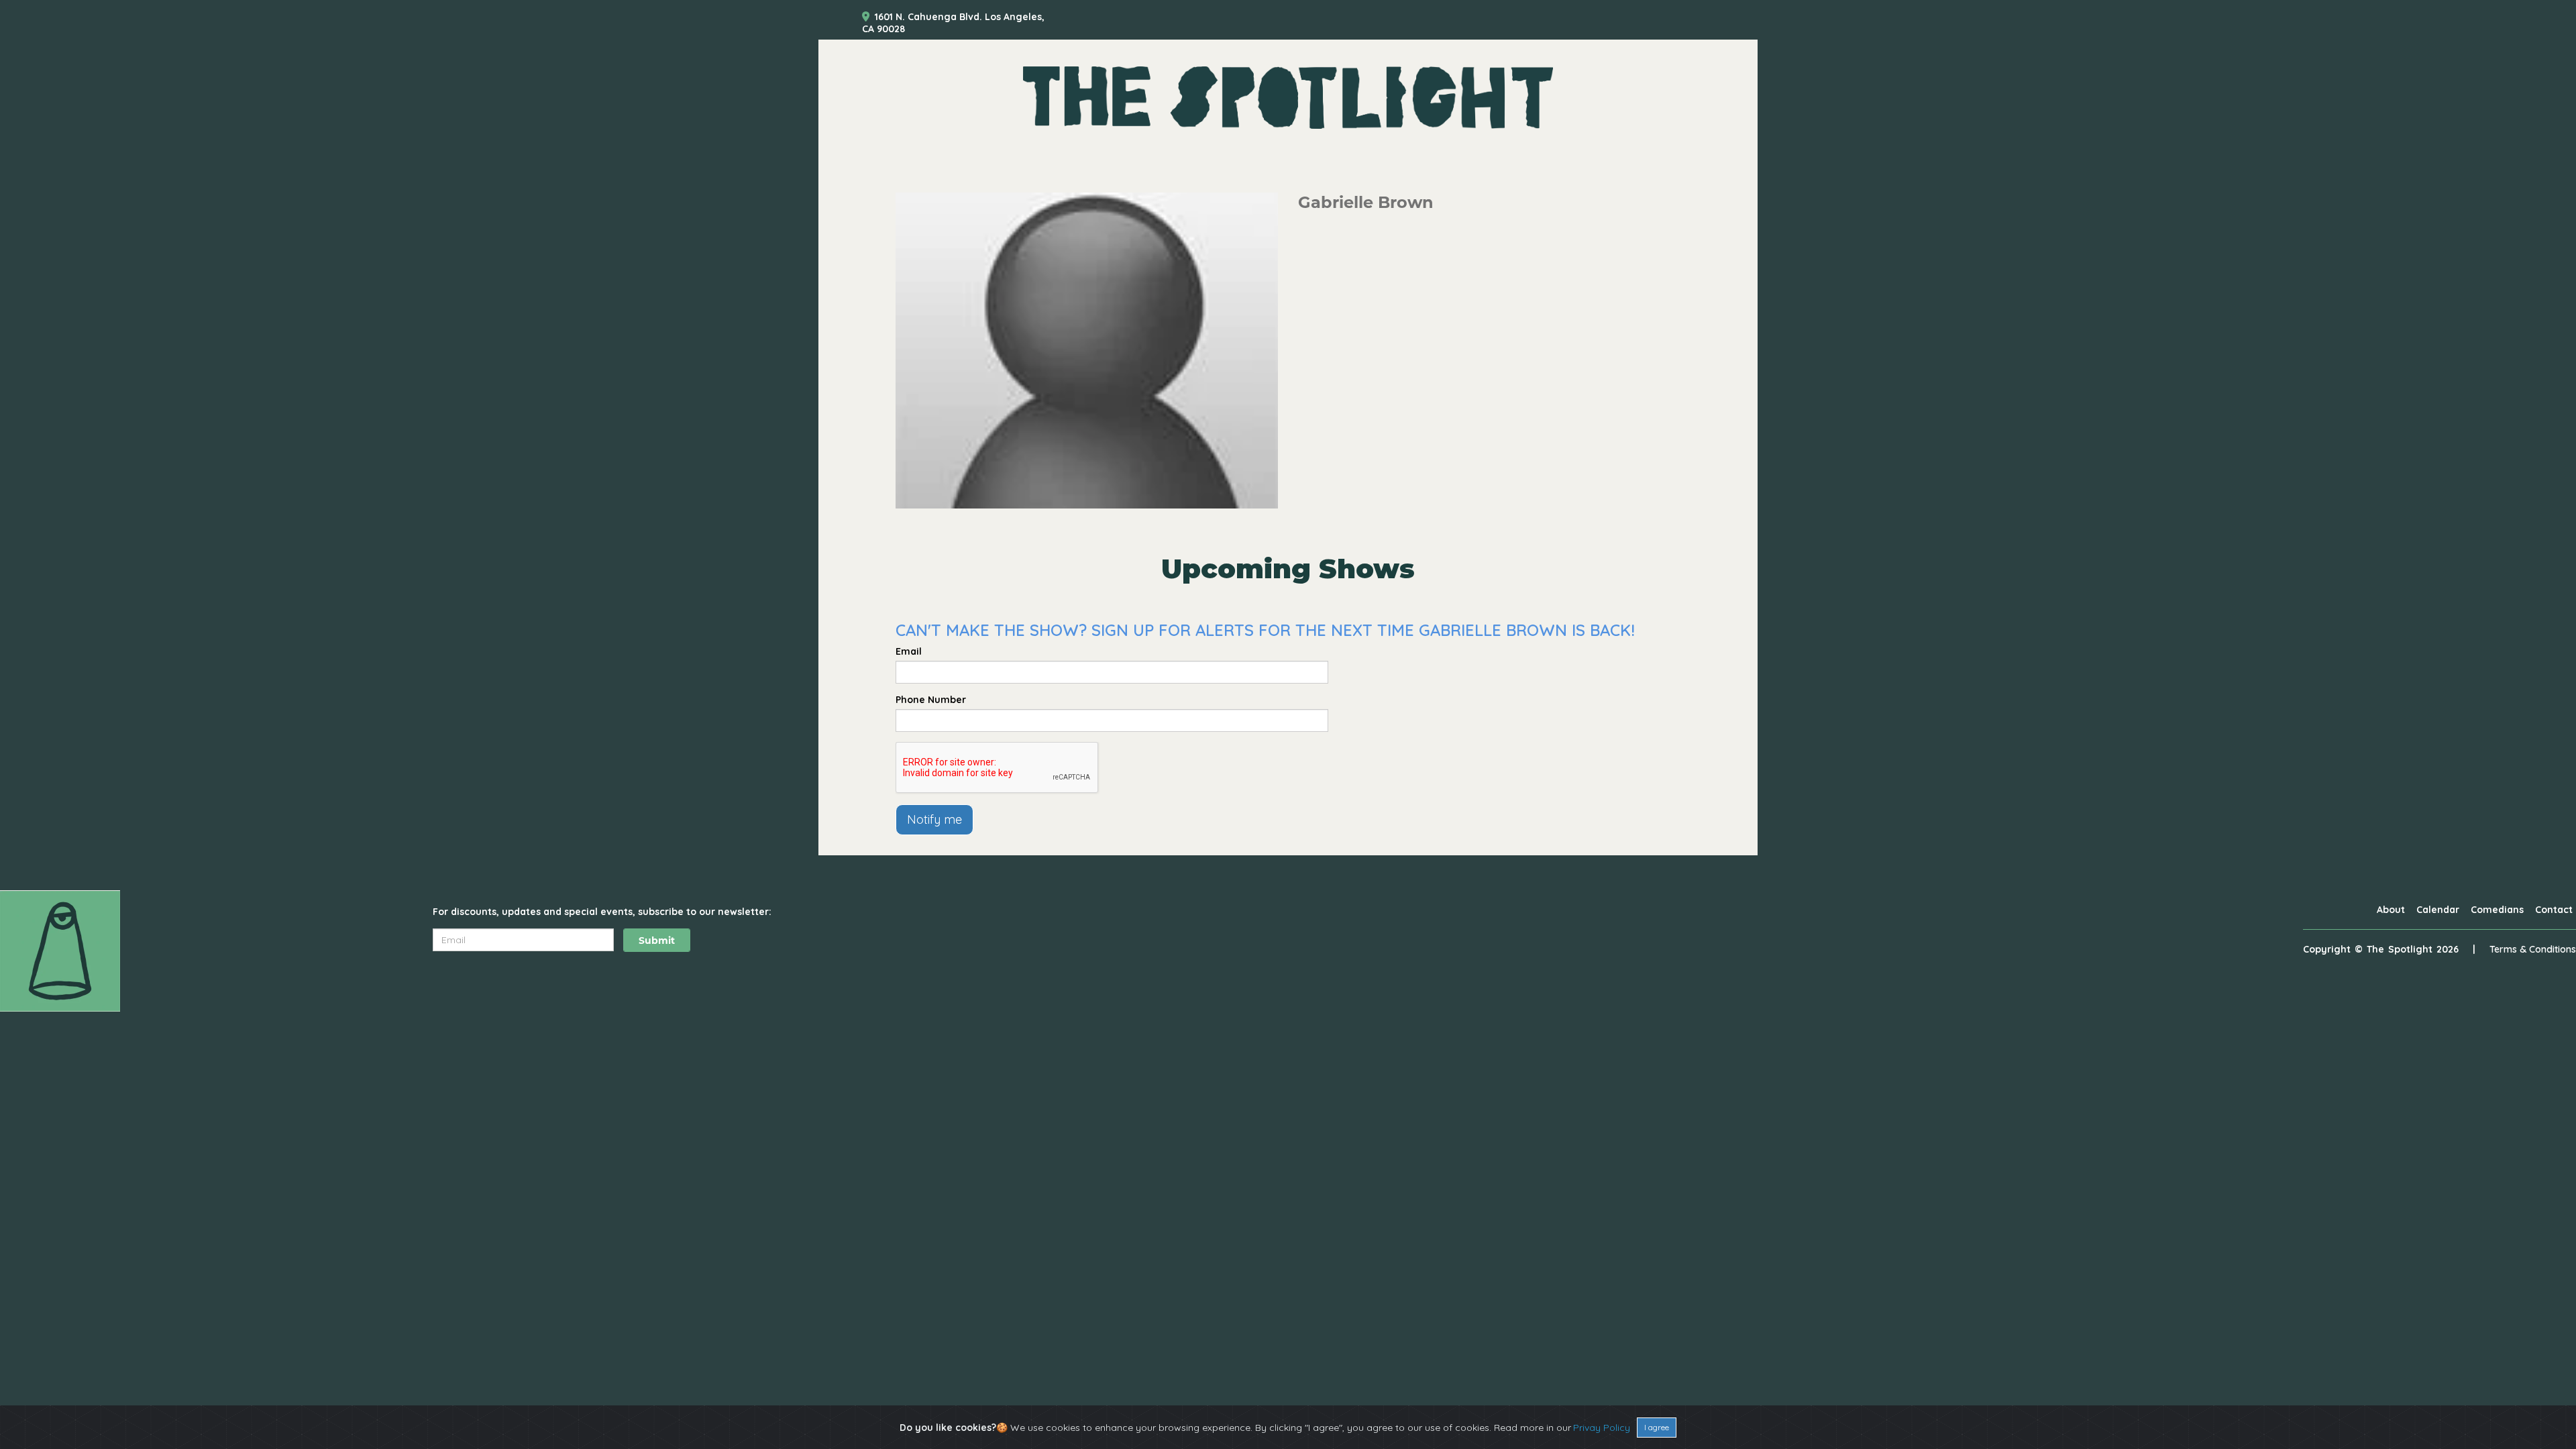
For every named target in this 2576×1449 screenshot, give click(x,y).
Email (909, 651)
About (2391, 910)
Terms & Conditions (2533, 949)
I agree (1657, 1427)
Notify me (934, 819)
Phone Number (931, 700)
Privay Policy (1602, 1428)
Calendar (2438, 910)
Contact (2554, 910)
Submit (657, 941)
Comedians (2497, 910)
